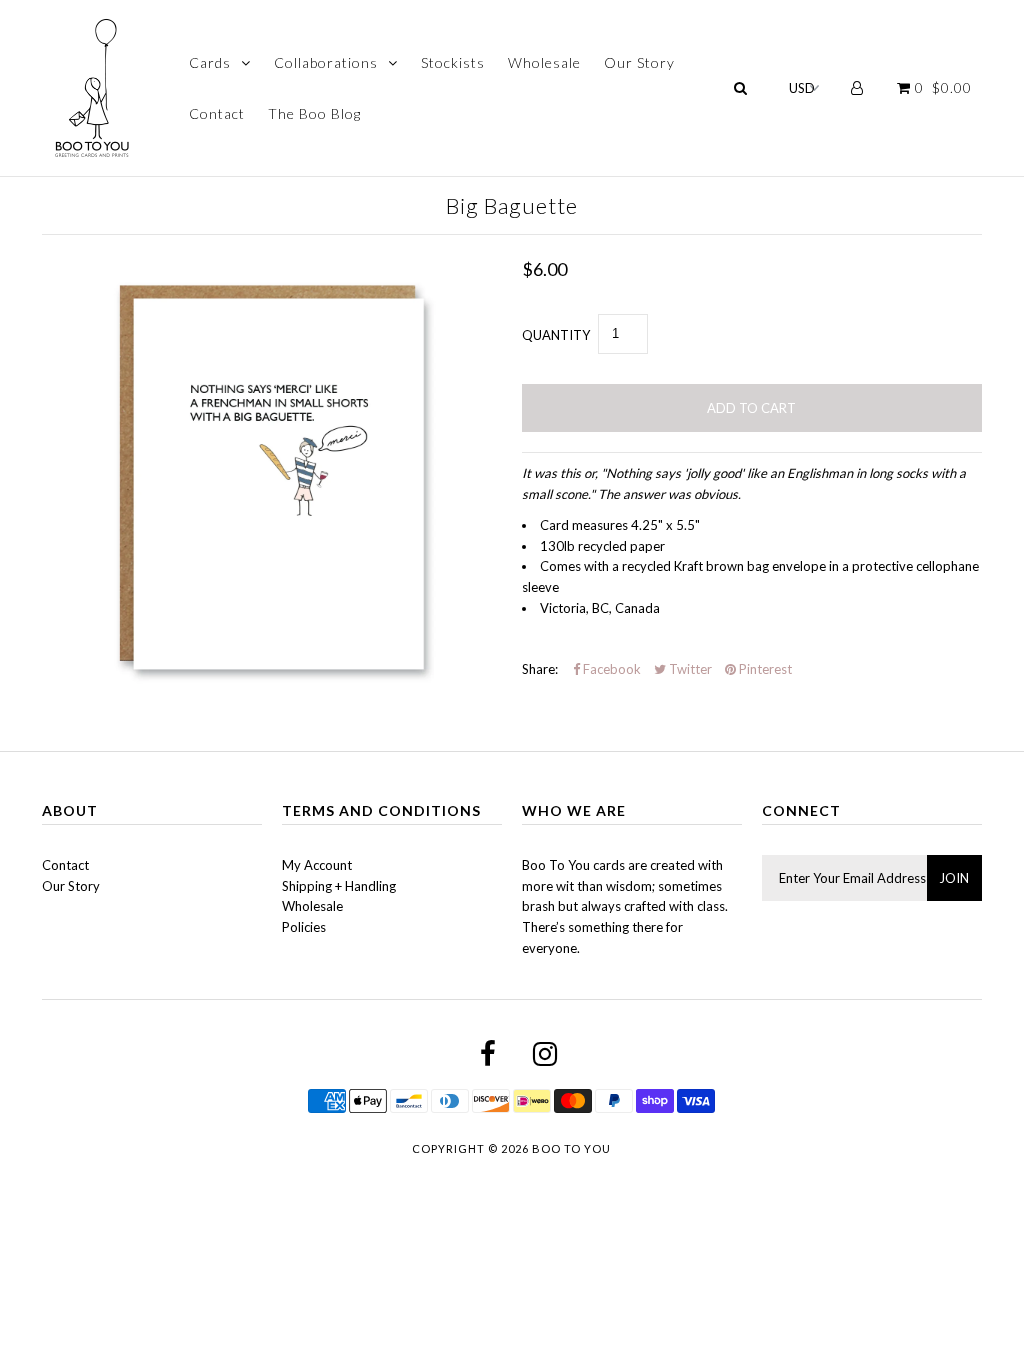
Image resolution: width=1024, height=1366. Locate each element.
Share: (540, 669)
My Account (317, 865)
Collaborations (326, 62)
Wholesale (544, 62)
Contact (217, 113)
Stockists (453, 62)
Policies (304, 927)
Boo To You (571, 1148)
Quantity (556, 335)
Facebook (610, 669)
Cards (210, 62)
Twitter (689, 669)
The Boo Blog (314, 113)
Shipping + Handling (339, 886)
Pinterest (764, 669)
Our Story (639, 62)
